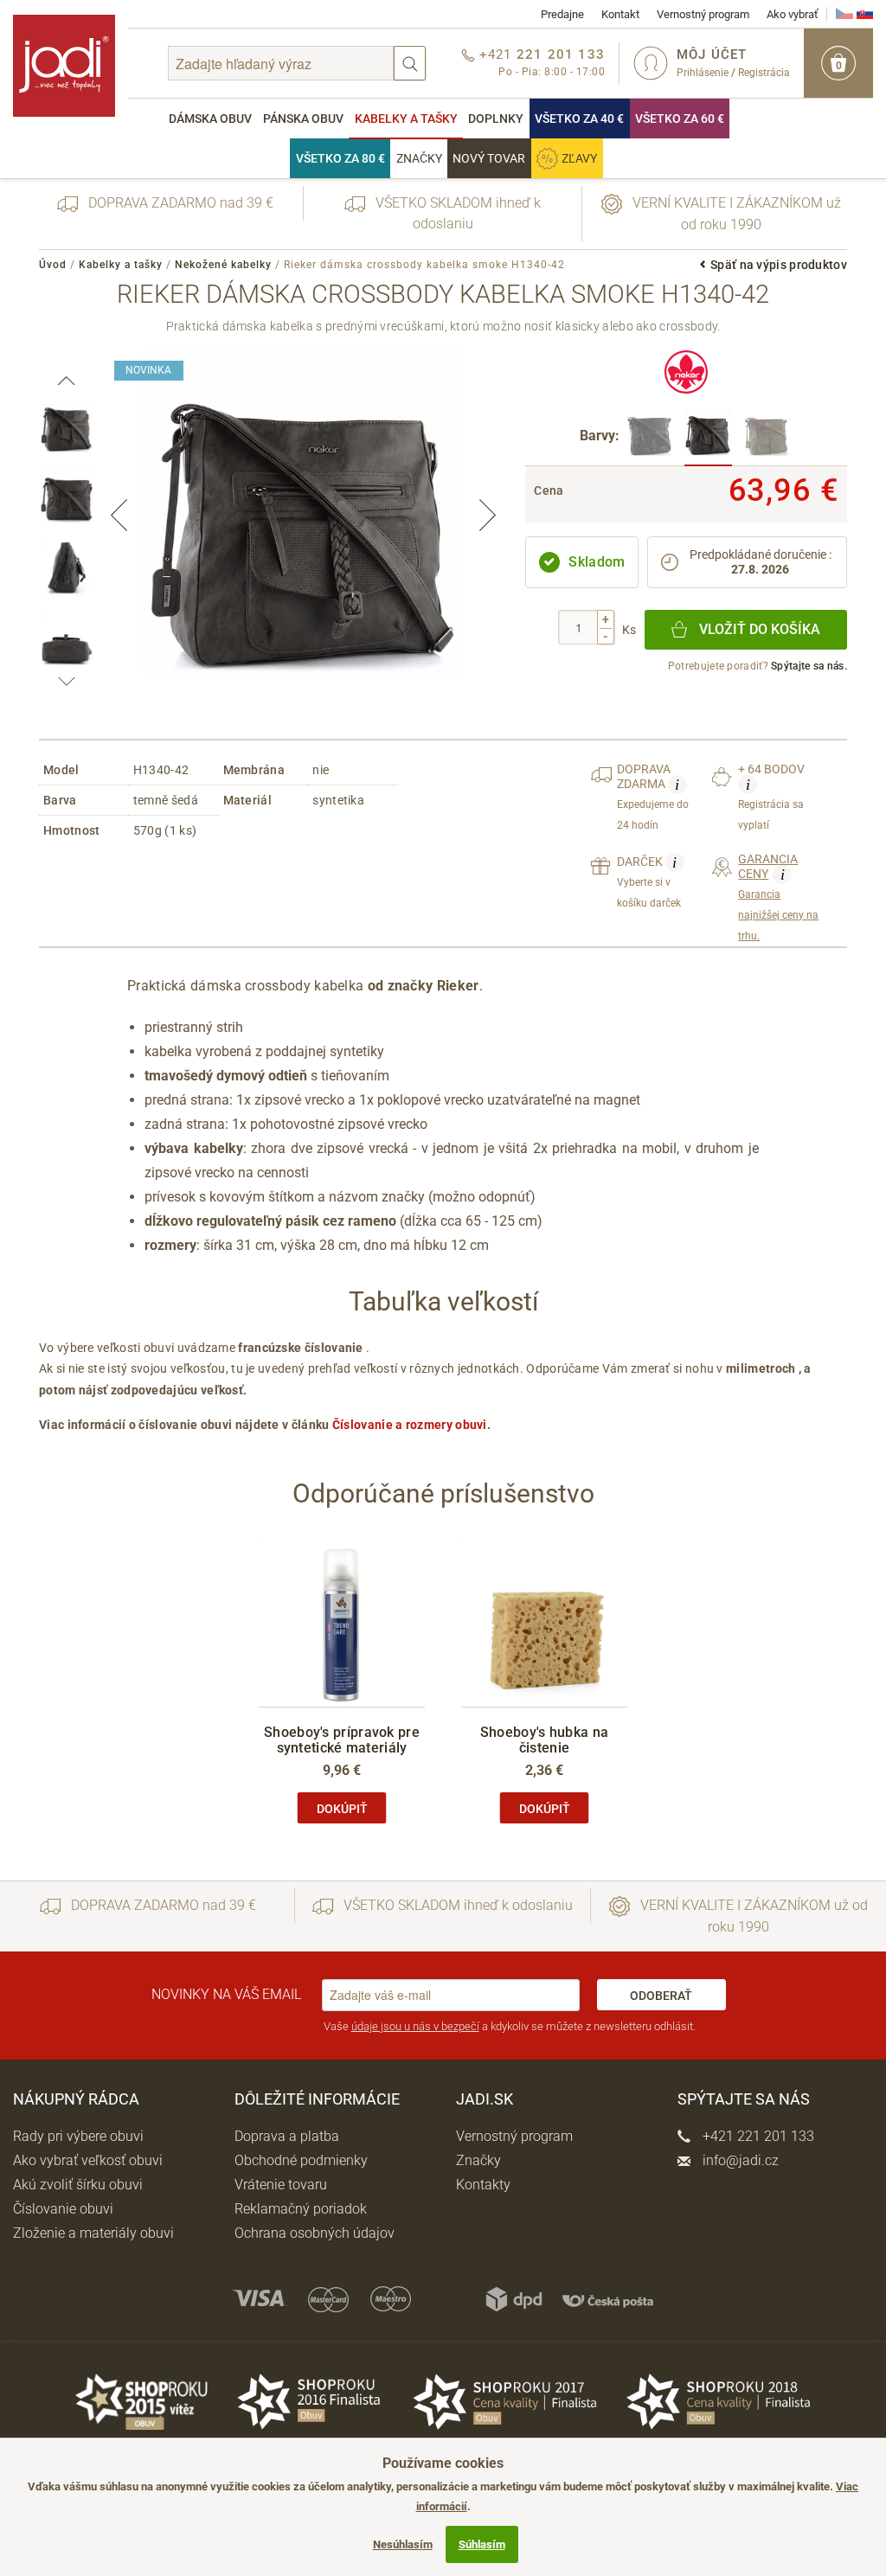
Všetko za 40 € (579, 119)
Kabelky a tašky (406, 119)
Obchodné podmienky (301, 2160)
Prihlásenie (703, 73)
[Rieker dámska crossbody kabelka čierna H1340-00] (650, 437)
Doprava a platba (287, 2136)
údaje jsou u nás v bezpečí (415, 2026)
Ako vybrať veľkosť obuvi (88, 2160)
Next (487, 516)
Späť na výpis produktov (779, 265)
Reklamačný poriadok (301, 2209)
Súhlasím (482, 2544)
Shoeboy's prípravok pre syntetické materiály (342, 1740)
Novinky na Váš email (226, 1994)
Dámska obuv (210, 119)
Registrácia (764, 73)
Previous (119, 516)
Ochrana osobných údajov (315, 2233)
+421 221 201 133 (757, 2136)
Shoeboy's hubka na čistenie (544, 1740)
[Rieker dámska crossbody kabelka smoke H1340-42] (708, 437)
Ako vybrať (793, 14)
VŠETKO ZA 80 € (340, 158)
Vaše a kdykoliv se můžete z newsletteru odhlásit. (510, 2026)
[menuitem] (211, 119)
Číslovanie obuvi (63, 2209)
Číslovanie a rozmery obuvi (410, 1425)
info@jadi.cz (739, 2160)
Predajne (562, 14)
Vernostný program (703, 14)
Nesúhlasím (403, 2544)
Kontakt (620, 14)
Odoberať (661, 1996)
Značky (419, 158)
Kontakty (483, 2185)
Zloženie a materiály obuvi (93, 2233)
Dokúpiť (342, 1809)
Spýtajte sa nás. (809, 666)
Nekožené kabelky (223, 265)
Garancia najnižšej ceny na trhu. (778, 897)
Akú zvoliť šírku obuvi (78, 2185)
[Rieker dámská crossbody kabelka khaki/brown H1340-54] (766, 437)
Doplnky (496, 119)
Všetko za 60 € (680, 119)
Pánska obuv (303, 119)
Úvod (53, 265)
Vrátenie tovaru (281, 2185)
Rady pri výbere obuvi (78, 2136)
